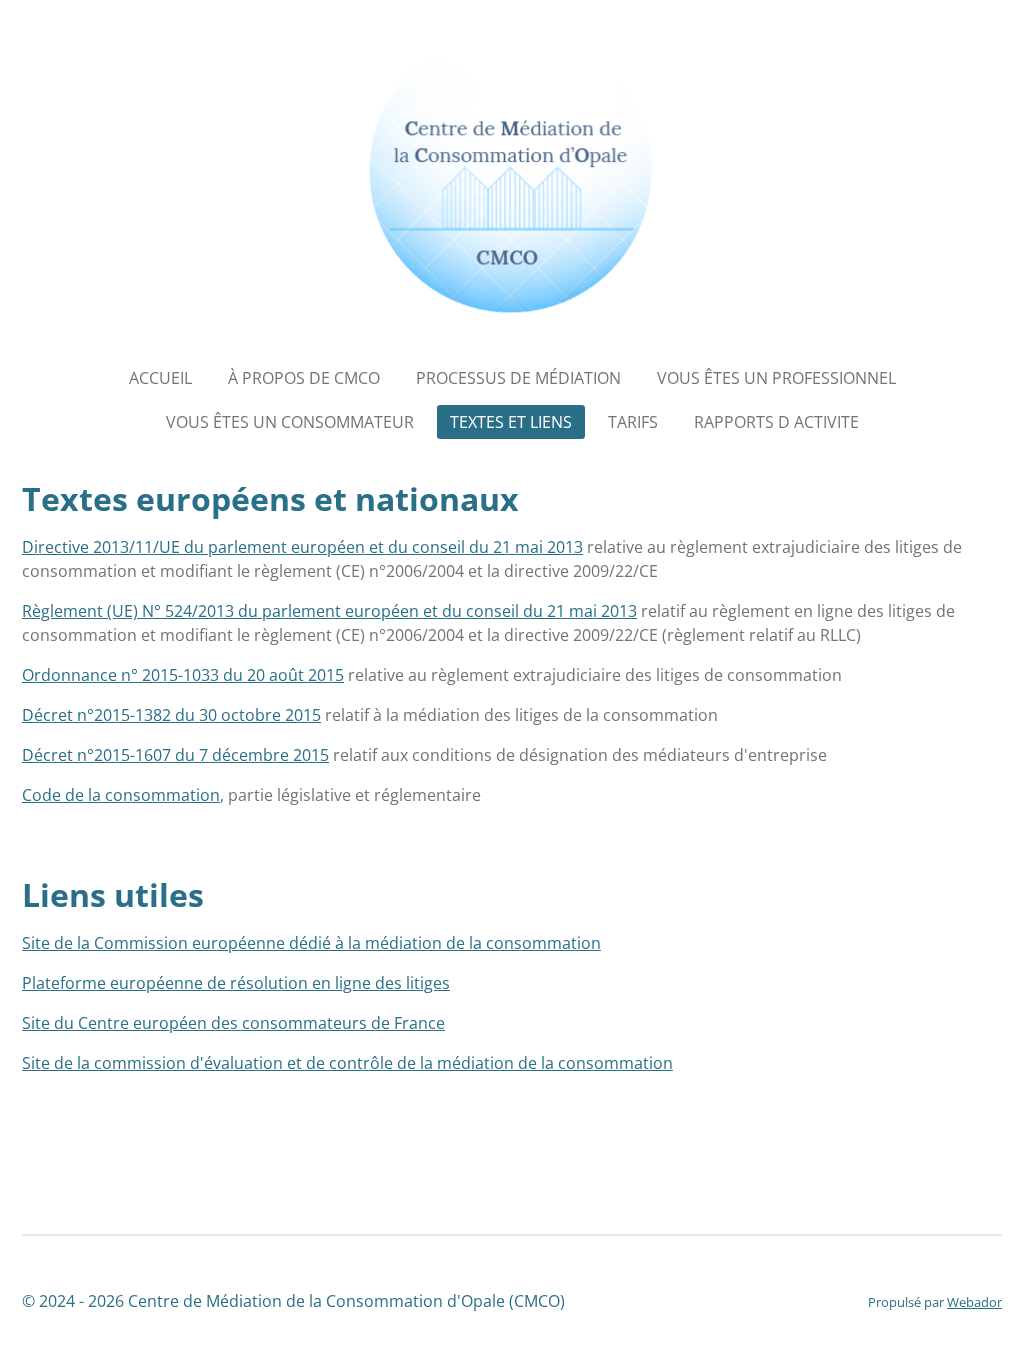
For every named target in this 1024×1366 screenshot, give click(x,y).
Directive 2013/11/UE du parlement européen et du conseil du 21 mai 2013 (302, 547)
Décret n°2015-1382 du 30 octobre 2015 (171, 715)
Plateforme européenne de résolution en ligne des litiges (236, 983)
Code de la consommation (121, 795)
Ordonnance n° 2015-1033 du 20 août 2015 (183, 675)
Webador (974, 1302)
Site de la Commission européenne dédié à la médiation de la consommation (311, 943)
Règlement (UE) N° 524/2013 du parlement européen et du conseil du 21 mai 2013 (329, 611)
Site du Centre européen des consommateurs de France (233, 1023)
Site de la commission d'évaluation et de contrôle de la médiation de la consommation (347, 1063)
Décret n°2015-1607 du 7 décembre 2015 (175, 755)
